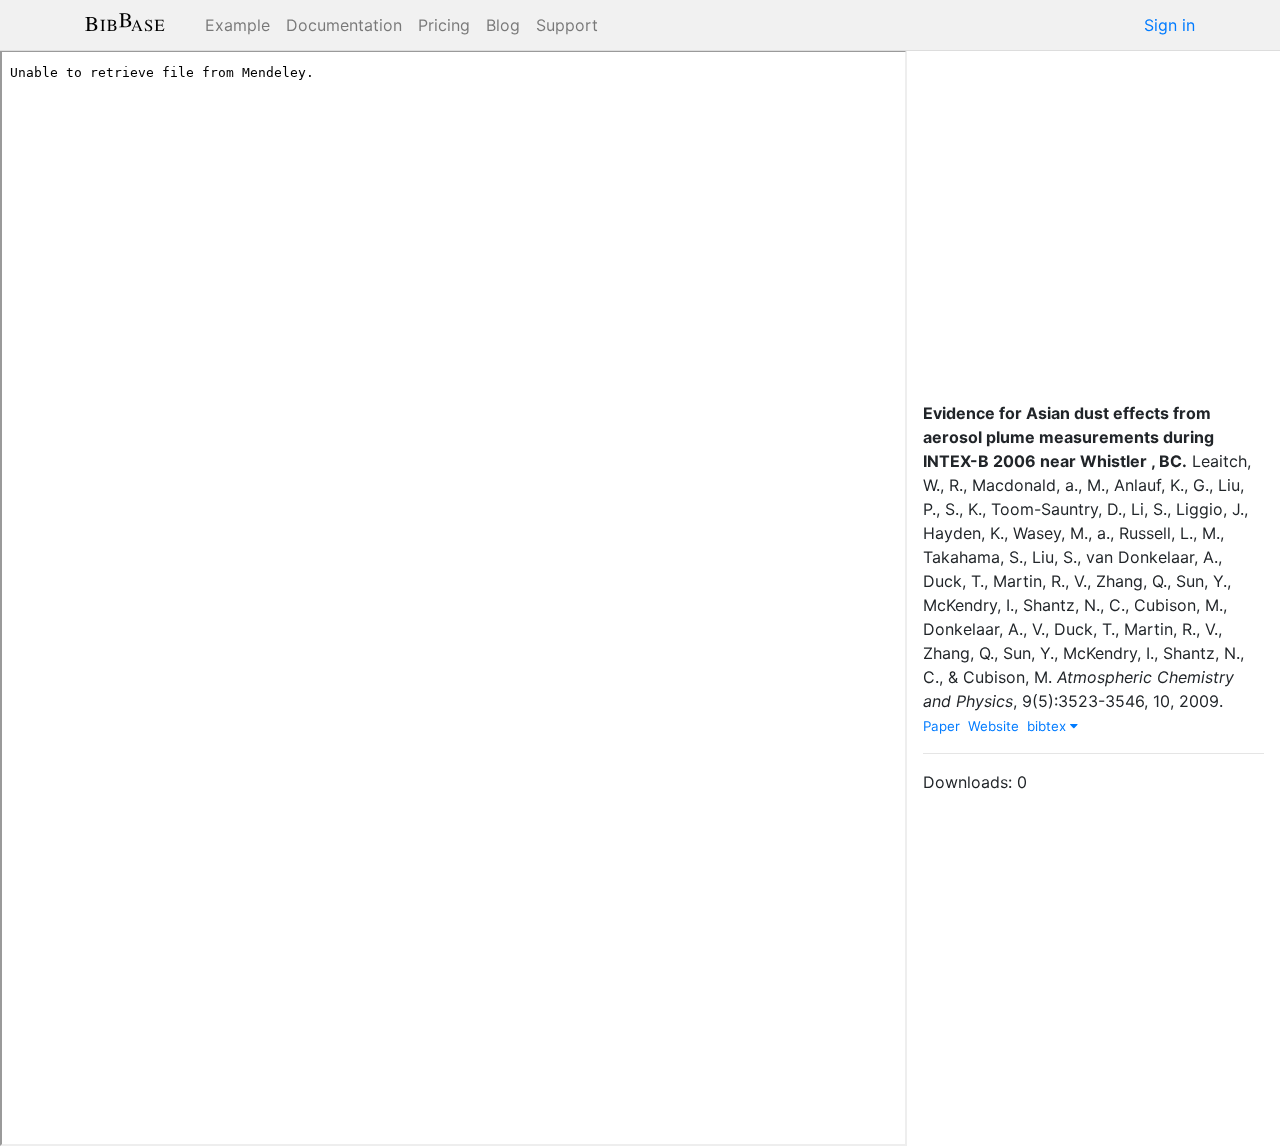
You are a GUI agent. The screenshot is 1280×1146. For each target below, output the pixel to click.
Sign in (1169, 25)
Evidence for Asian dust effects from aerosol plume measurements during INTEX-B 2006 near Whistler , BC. (1068, 437)
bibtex (1048, 726)
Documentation (344, 25)
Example (237, 25)
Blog (503, 25)
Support (567, 25)
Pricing (444, 25)
